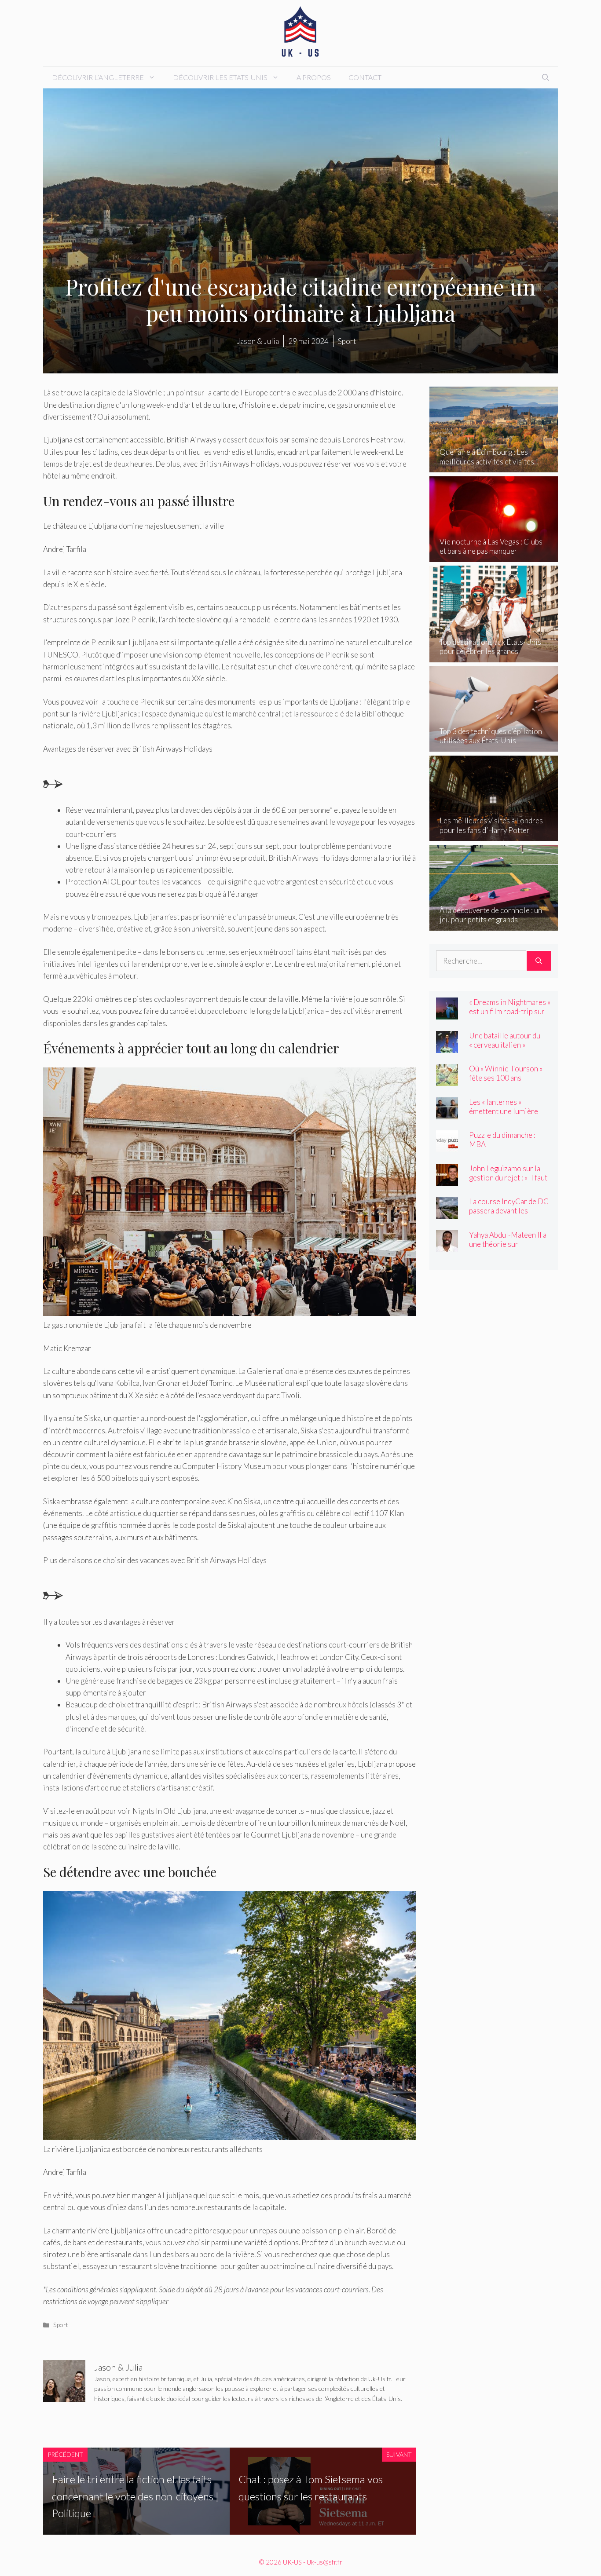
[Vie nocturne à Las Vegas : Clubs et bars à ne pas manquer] (494, 556)
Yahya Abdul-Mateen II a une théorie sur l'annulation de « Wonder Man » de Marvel (509, 1249)
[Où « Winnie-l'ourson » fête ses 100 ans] (447, 1080)
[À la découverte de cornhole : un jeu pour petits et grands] (494, 924)
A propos (314, 77)
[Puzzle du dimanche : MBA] (447, 1146)
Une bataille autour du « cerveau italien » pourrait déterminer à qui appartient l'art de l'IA (509, 1049)
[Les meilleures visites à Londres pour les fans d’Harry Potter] (494, 835)
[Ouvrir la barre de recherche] (546, 77)
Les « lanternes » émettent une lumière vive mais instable (504, 1111)
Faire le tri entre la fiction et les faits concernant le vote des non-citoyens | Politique (135, 2496)
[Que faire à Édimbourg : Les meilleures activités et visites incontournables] (494, 466)
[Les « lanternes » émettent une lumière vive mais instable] (447, 1113)
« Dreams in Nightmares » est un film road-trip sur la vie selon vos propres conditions (510, 1016)
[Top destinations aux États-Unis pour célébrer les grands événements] (494, 656)
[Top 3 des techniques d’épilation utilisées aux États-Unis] (494, 746)
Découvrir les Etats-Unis (220, 77)
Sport (61, 2325)
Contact (365, 77)
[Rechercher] (539, 961)
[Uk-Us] (300, 32)
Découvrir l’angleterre (98, 77)
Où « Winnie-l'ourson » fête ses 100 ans (506, 1073)
